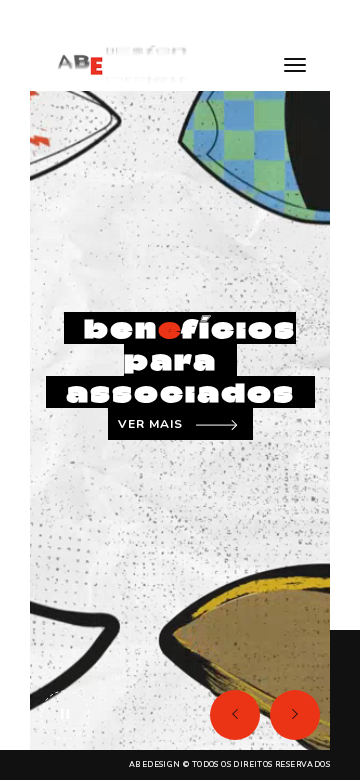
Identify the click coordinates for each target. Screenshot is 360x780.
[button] (235, 715)
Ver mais (150, 424)
